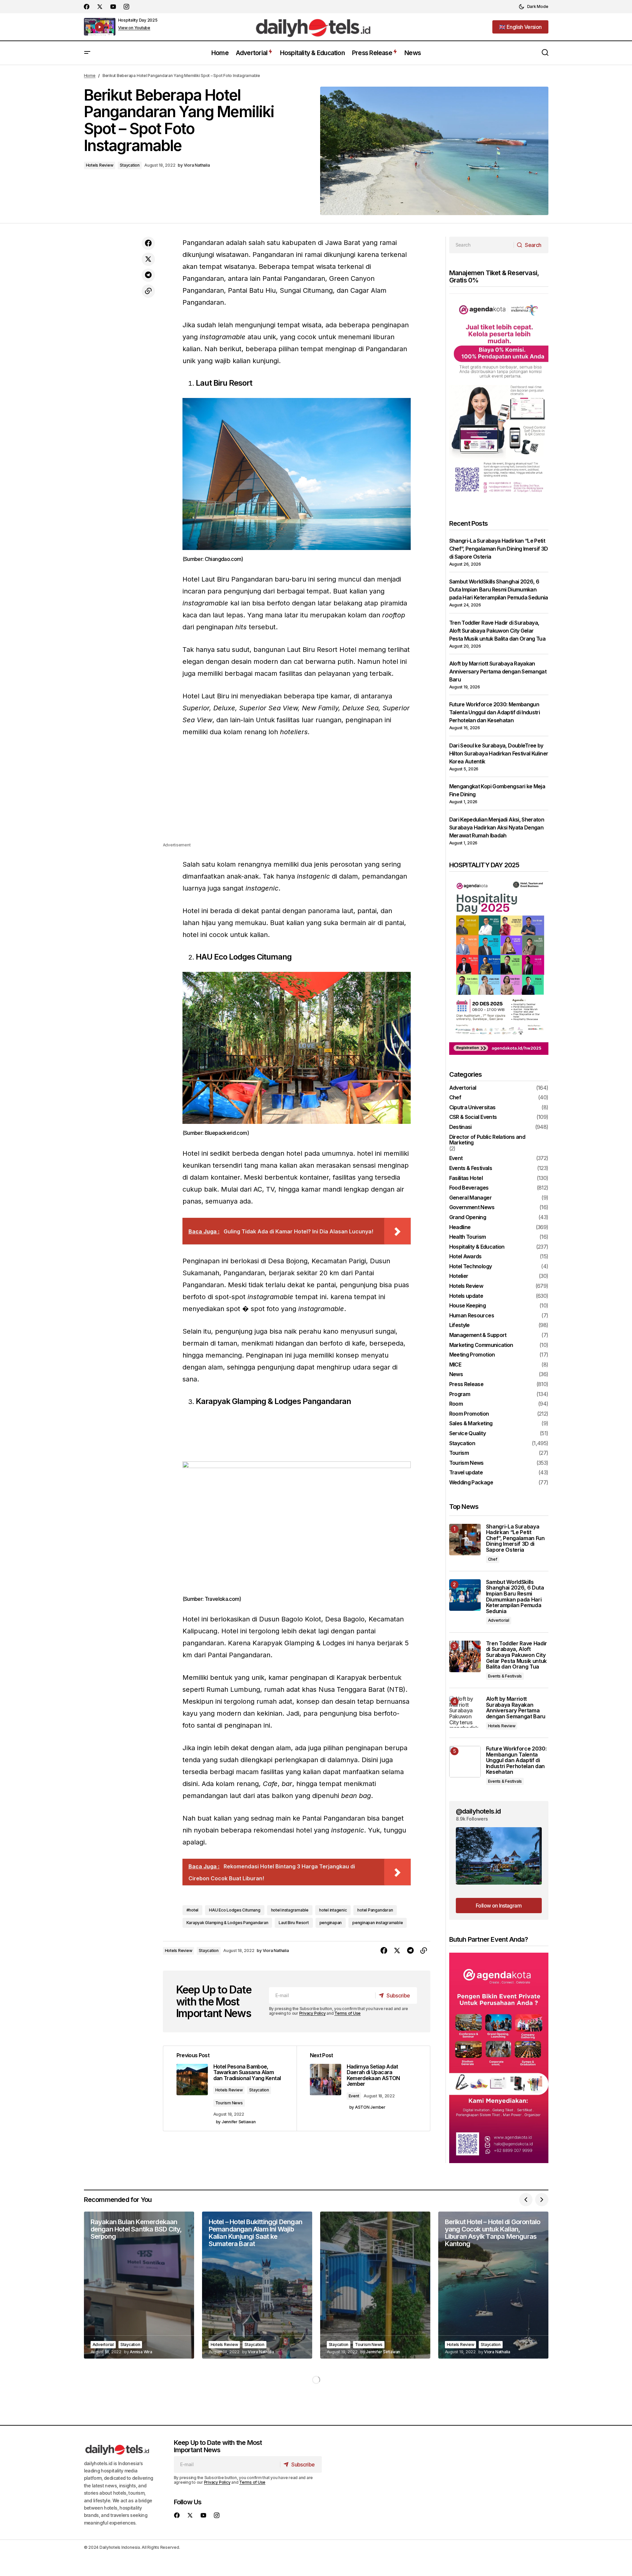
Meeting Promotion (472, 1355)
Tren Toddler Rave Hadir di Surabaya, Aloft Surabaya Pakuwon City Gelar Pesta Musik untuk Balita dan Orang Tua (497, 631)
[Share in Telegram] (148, 275)
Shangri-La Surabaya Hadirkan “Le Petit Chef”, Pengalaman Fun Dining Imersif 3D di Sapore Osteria (499, 549)
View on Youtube (134, 28)
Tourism (459, 1453)
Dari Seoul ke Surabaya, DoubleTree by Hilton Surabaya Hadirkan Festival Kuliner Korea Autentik (499, 753)
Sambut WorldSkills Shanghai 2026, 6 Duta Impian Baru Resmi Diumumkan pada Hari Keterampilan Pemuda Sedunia (499, 589)
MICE (455, 1365)
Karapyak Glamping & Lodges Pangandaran (227, 1923)
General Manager (470, 1198)
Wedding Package (471, 1483)
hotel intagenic (333, 1910)
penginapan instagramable (378, 1923)
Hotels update (466, 1296)
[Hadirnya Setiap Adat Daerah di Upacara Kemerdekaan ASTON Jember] (363, 2088)
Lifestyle (459, 1325)
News (456, 1374)
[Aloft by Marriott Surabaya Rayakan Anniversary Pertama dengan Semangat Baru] (465, 1712)
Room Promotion (469, 1414)
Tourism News (229, 2103)
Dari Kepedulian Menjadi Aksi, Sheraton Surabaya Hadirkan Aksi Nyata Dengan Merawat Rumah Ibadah (497, 827)
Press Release (466, 1384)
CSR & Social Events (473, 1117)
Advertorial (463, 1088)
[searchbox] (482, 245)
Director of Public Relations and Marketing (487, 1140)
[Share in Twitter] (148, 259)
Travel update (466, 1473)
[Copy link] (148, 291)
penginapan (331, 1923)
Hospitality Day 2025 (138, 20)
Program (460, 1394)
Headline (460, 1227)
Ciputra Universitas (472, 1108)
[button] (533, 7)
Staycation (130, 165)
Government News (472, 1208)
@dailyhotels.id (478, 1811)
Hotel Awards (465, 1257)
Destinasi (460, 1127)
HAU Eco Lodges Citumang (235, 1910)
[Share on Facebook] (148, 243)
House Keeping (468, 1306)
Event (354, 2096)
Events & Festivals (471, 1168)
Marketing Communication (481, 1345)
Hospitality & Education (477, 1247)
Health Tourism (468, 1237)
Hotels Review (100, 165)
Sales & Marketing (471, 1424)
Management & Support (478, 1335)
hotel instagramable (290, 1910)
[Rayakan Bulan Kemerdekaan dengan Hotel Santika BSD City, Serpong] (139, 2285)
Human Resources (472, 1316)
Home (90, 76)
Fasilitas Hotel (466, 1178)
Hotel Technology (471, 1267)
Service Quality (467, 1434)
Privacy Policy (313, 2013)
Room (456, 1404)
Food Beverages (469, 1188)
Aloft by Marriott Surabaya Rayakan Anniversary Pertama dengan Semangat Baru (498, 671)
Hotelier (459, 1276)
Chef (455, 1098)
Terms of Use (348, 2013)
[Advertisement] (297, 795)
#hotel (193, 1910)
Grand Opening (468, 1217)
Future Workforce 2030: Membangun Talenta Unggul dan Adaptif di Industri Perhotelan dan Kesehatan (495, 712)
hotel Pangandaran (375, 1910)
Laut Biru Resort (294, 1923)
